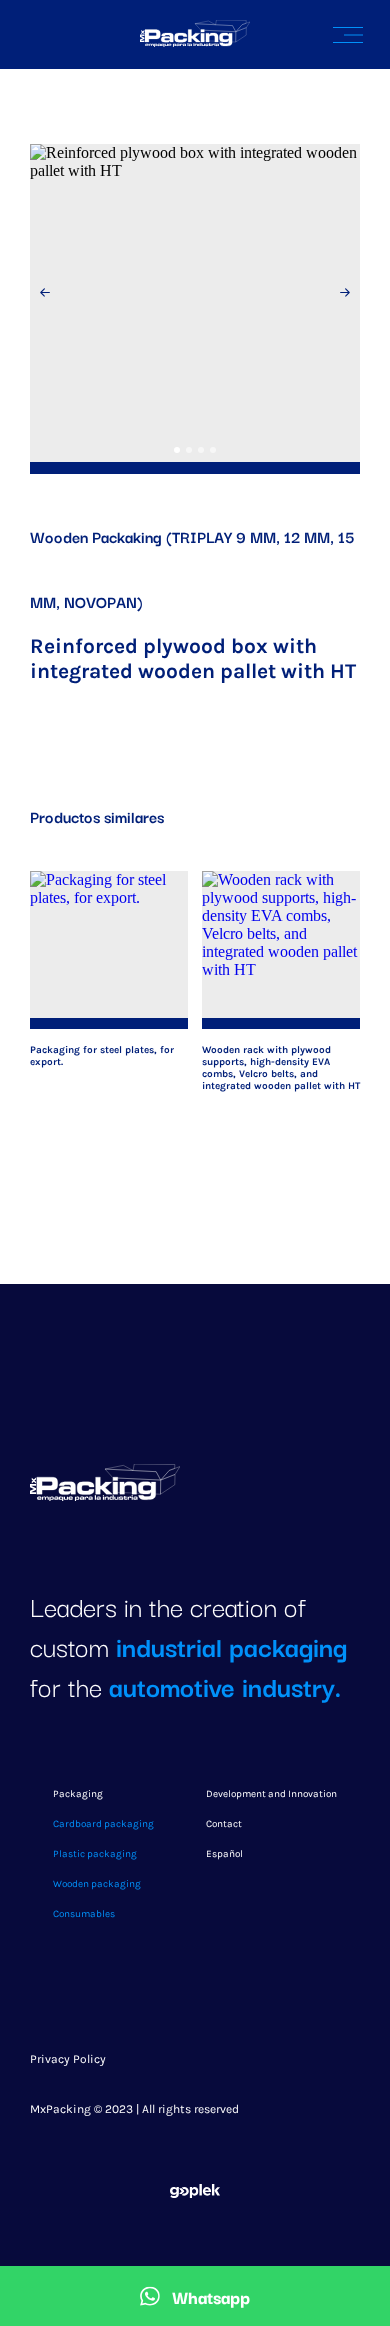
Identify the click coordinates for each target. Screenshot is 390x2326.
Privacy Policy (68, 2059)
